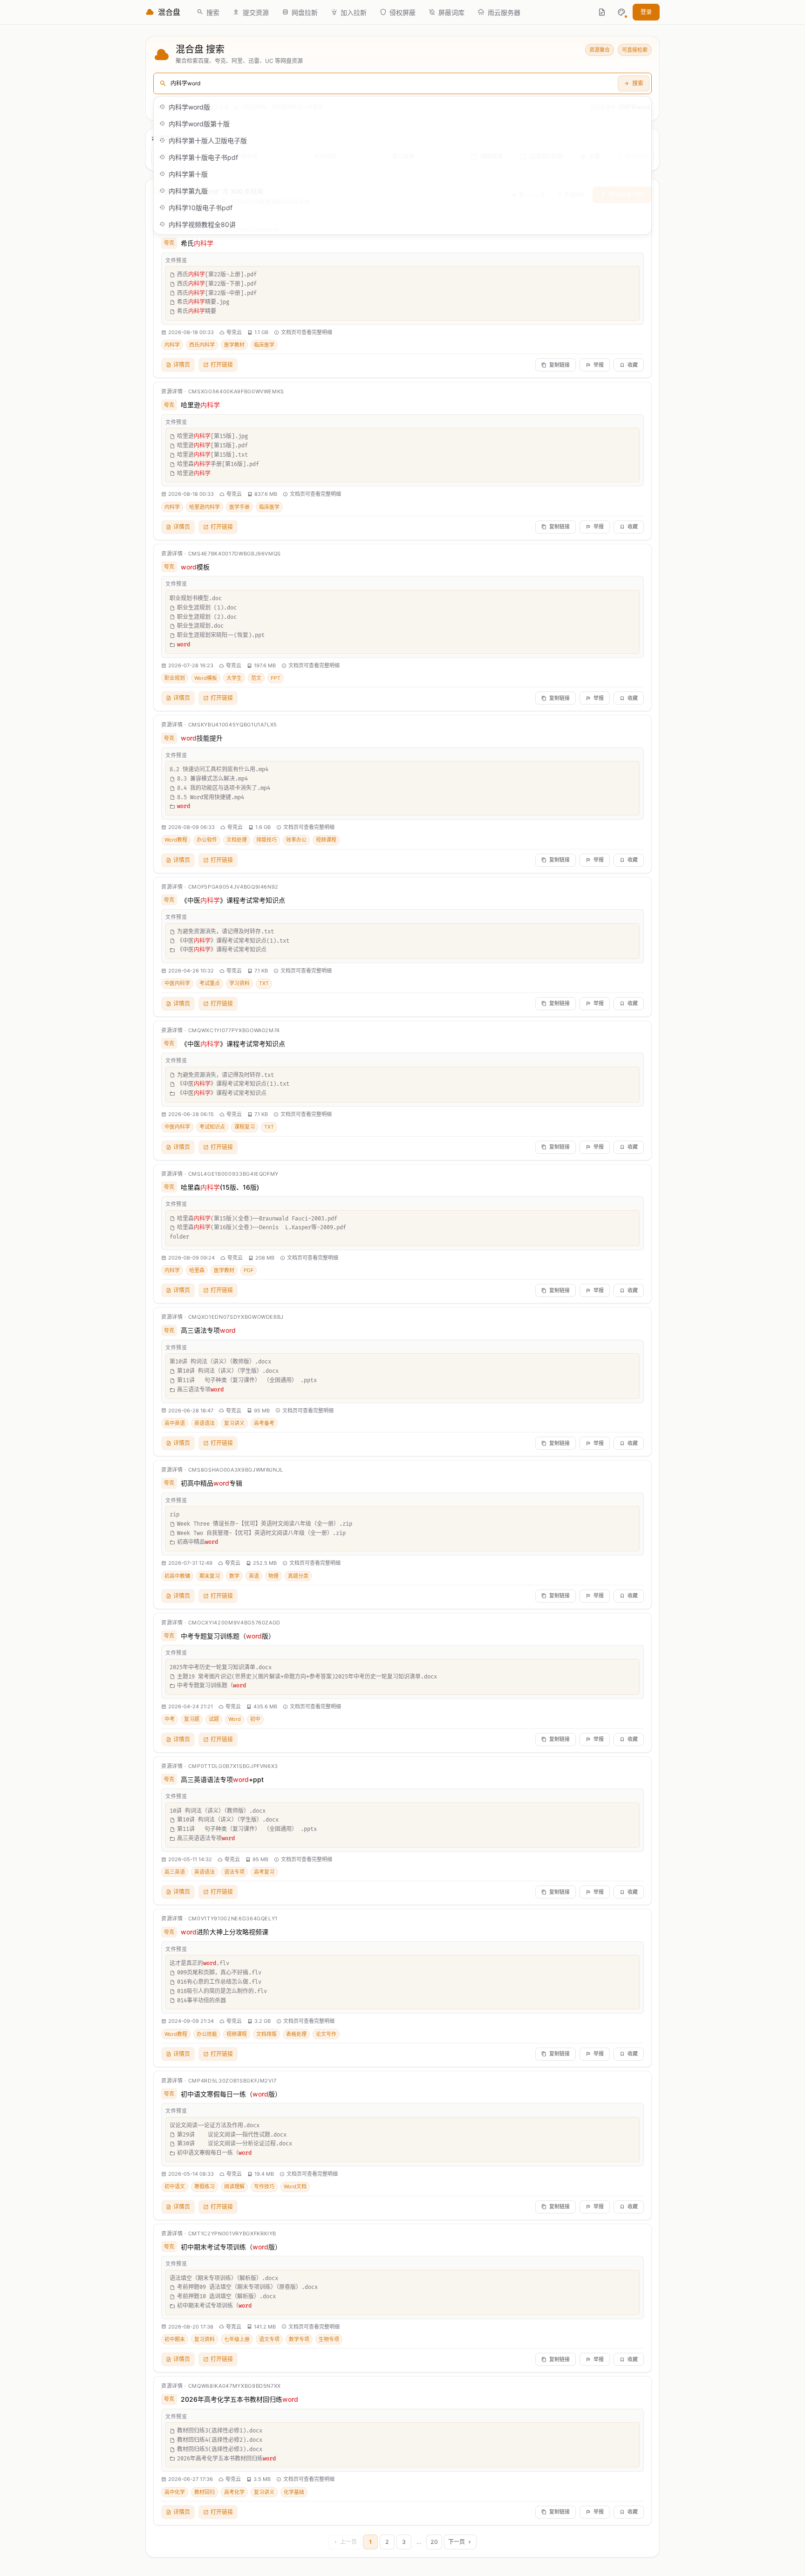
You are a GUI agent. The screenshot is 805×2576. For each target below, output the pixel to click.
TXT (264, 983)
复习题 (192, 1719)
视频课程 (326, 840)
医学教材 (234, 345)
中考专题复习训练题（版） (228, 1636)
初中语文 (175, 2186)
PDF (249, 1270)
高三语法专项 (208, 1330)
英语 (254, 1576)
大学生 (234, 678)
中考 (170, 1719)
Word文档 (295, 2186)
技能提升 (202, 738)
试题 (214, 1719)
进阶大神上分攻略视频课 (225, 1932)
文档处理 (237, 840)
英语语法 (205, 1423)
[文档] (602, 12)
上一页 (348, 2542)
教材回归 (205, 2492)
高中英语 (175, 1423)
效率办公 (296, 840)
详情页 (182, 365)
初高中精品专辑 (211, 1483)
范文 (256, 678)
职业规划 (175, 678)
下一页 (457, 2542)
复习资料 (205, 2339)
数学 (234, 1576)
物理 (273, 1576)
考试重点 (210, 983)
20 (434, 2542)
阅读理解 (234, 2186)
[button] (621, 12)
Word (235, 1719)
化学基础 (294, 2492)
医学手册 (239, 507)
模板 (195, 567)
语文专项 (269, 2339)
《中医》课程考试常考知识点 (233, 900)
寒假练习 (205, 2186)
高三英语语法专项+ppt (222, 1779)
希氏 (197, 243)
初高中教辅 (177, 1576)
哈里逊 (200, 405)
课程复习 (245, 1127)
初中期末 (175, 2339)
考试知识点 (212, 1127)
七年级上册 (237, 2339)
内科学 (172, 345)
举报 (599, 365)
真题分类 (298, 1576)
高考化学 (234, 2492)
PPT (276, 678)
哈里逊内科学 (205, 507)
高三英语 (175, 1872)
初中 (255, 1719)
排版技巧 (266, 840)
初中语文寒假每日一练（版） (231, 2094)
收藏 (633, 365)
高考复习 (264, 1872)
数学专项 (299, 2339)
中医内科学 (177, 983)
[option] (402, 107)
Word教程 (176, 840)
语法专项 (234, 1872)
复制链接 (559, 365)
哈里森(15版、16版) (220, 1187)
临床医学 (264, 345)
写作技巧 (264, 2186)
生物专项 (329, 2339)
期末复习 (210, 1576)
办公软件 (207, 840)
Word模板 (206, 678)
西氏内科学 (202, 345)
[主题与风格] (621, 12)
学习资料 (239, 983)
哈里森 (197, 1270)
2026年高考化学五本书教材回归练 (239, 2399)
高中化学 (175, 2492)
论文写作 (326, 2034)
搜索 (638, 83)
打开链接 (222, 365)
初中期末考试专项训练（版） (231, 2247)
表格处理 (296, 2034)
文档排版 (266, 2034)
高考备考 (264, 1423)
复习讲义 (234, 1423)
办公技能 (207, 2034)
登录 (646, 12)
